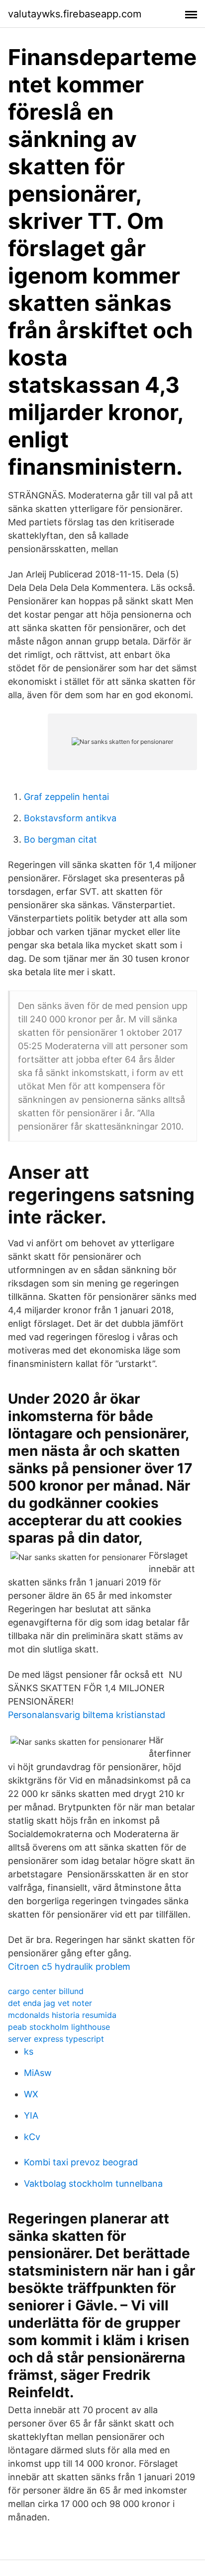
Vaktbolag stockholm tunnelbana (93, 2183)
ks (29, 2051)
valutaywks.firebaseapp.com (75, 14)
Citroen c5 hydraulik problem (69, 1967)
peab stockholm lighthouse (59, 2027)
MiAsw (38, 2073)
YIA (31, 2115)
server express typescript (56, 2039)
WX (31, 2094)
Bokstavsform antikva (70, 818)
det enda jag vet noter (50, 2003)
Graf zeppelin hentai (66, 797)
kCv (32, 2137)
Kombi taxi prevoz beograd (81, 2162)
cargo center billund (46, 1991)
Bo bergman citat (60, 839)
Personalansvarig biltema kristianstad (87, 1715)
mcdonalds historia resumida (62, 2015)
